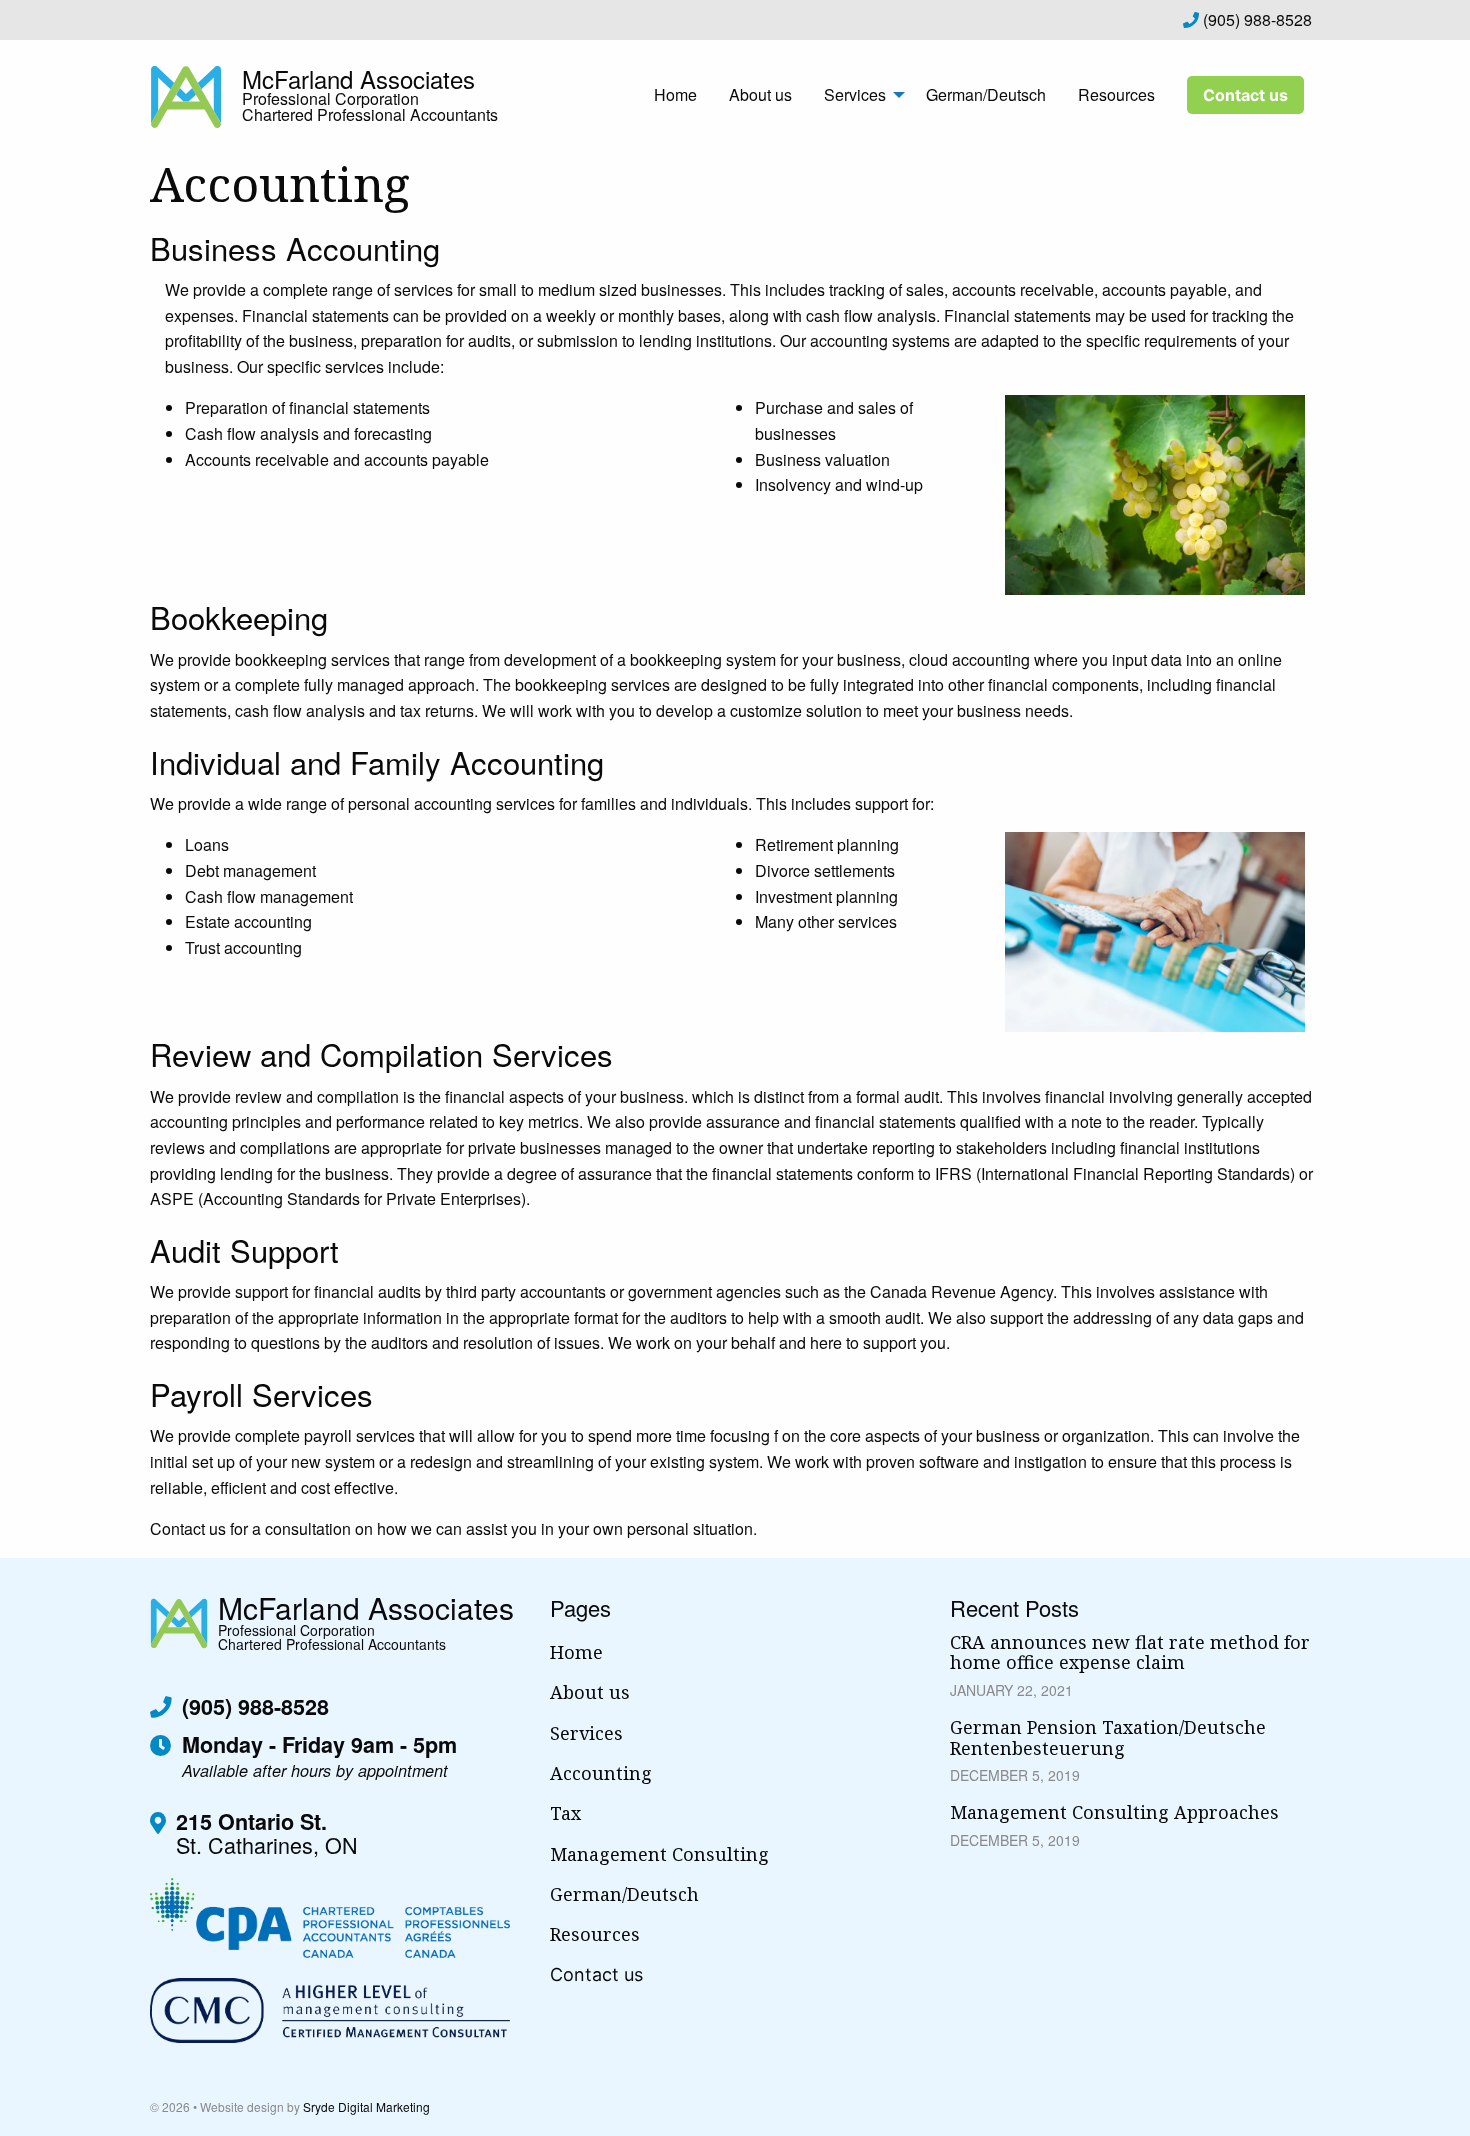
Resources (1116, 94)
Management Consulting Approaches (1114, 1812)
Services (855, 94)
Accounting (601, 1773)
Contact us (1245, 95)
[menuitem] (675, 95)
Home (675, 94)
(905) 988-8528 (1255, 19)
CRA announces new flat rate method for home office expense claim (1130, 1652)
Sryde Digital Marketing (366, 2106)
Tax (565, 1813)
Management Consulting (659, 1854)
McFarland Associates (358, 78)
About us (760, 94)
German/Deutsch (986, 94)
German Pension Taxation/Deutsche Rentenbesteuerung (1108, 1737)
